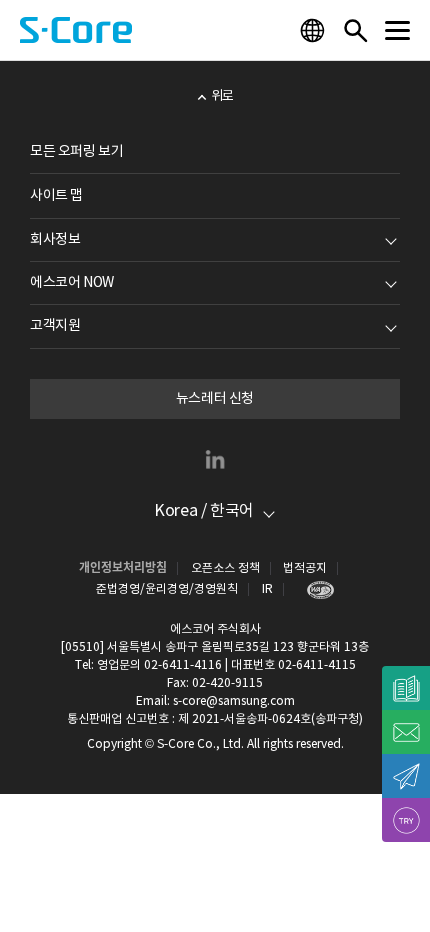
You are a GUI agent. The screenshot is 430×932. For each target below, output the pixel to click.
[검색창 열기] (355, 30)
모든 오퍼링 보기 (76, 152)
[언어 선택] (315, 30)
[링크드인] (215, 459)
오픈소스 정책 (225, 568)
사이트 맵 (56, 196)
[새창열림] (315, 589)
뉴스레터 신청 (215, 399)
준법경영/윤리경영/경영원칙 (167, 589)
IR (267, 589)
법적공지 (305, 568)
